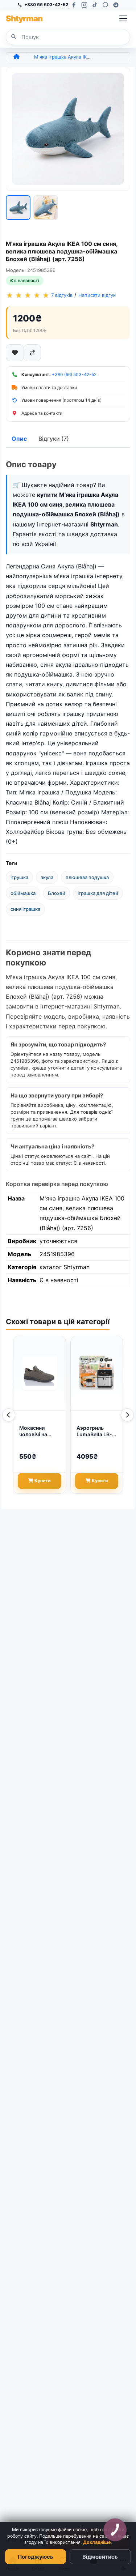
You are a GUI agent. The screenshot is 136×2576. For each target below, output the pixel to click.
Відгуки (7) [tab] (54, 439)
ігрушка (19, 877)
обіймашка (23, 893)
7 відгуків (62, 295)
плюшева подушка (87, 877)
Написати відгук (97, 295)
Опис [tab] (19, 439)
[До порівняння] (32, 353)
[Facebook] (74, 5)
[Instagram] (84, 5)
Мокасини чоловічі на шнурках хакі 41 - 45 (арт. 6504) (39, 1432)
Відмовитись (100, 2557)
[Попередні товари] (9, 1415)
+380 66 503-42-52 (46, 5)
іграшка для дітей (98, 893)
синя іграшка (25, 909)
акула (47, 877)
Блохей (57, 893)
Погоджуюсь (36, 2557)
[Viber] (105, 5)
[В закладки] (15, 353)
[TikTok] (95, 5)
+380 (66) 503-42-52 (74, 374)
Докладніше (97, 2542)
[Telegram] (116, 5)
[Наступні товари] (127, 1415)
